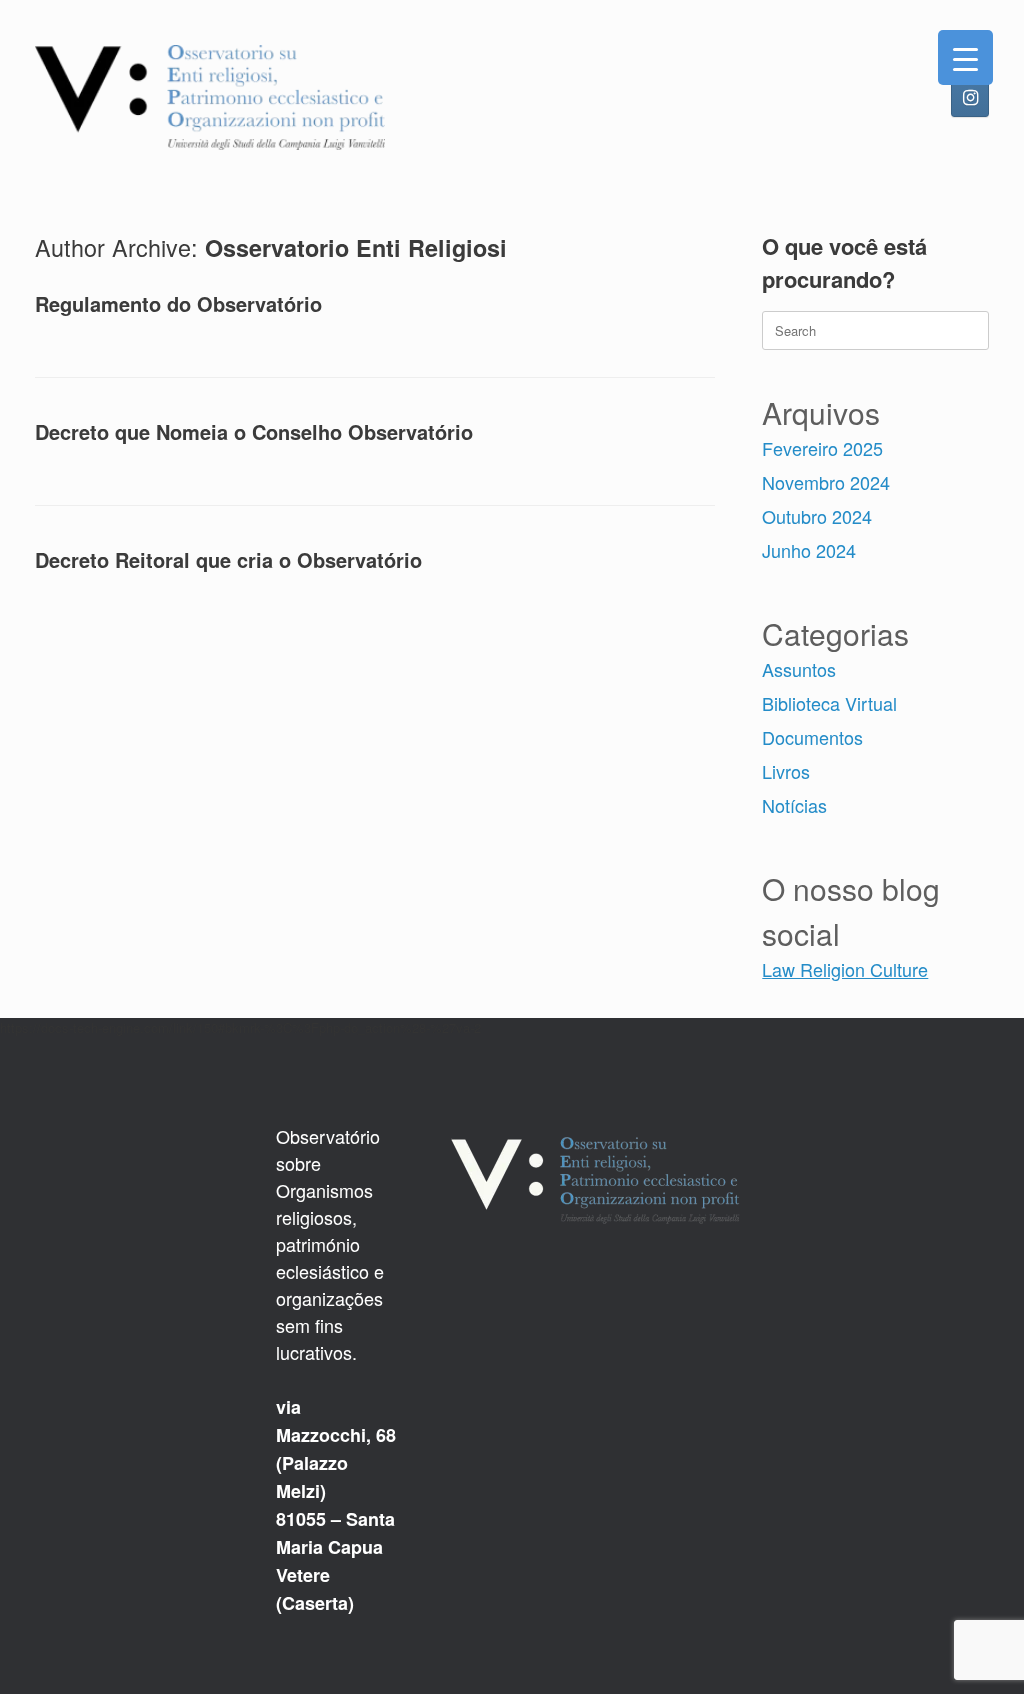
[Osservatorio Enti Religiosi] (210, 97)
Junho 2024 (809, 550)
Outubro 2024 (817, 516)
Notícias (794, 805)
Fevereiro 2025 (822, 448)
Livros (786, 771)
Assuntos (799, 669)
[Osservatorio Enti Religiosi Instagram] (970, 98)
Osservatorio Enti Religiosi (356, 247)
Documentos (812, 737)
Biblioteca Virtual (829, 703)
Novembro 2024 (826, 482)
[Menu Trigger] (965, 57)
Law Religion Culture (845, 969)
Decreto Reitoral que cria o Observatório (228, 559)
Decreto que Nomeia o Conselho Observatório (254, 431)
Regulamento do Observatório (178, 303)
